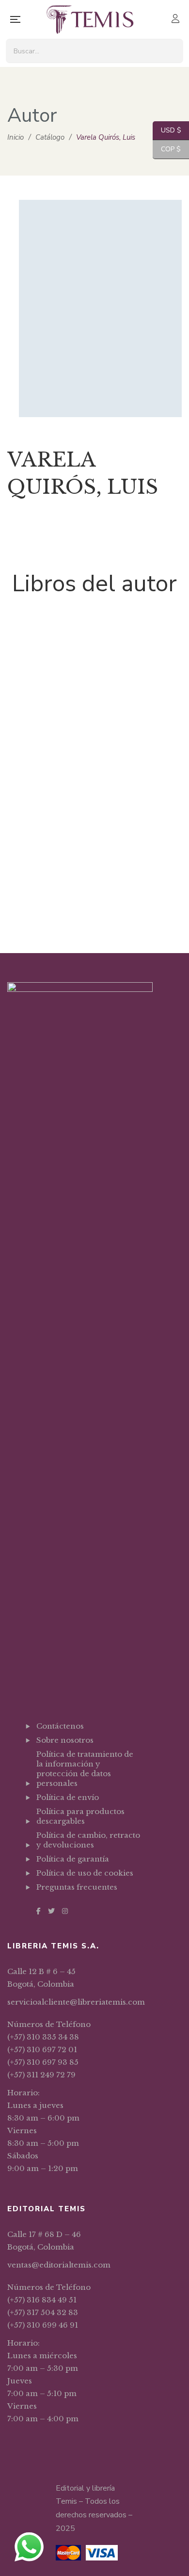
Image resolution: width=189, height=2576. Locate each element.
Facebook (39, 1911)
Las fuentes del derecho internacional (95, 900)
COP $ (167, 149)
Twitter (51, 1911)
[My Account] (177, 20)
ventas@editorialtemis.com (59, 2265)
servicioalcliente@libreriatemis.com (76, 2002)
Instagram (65, 1911)
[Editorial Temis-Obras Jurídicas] (90, 19)
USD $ (167, 130)
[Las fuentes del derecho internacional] (94, 744)
